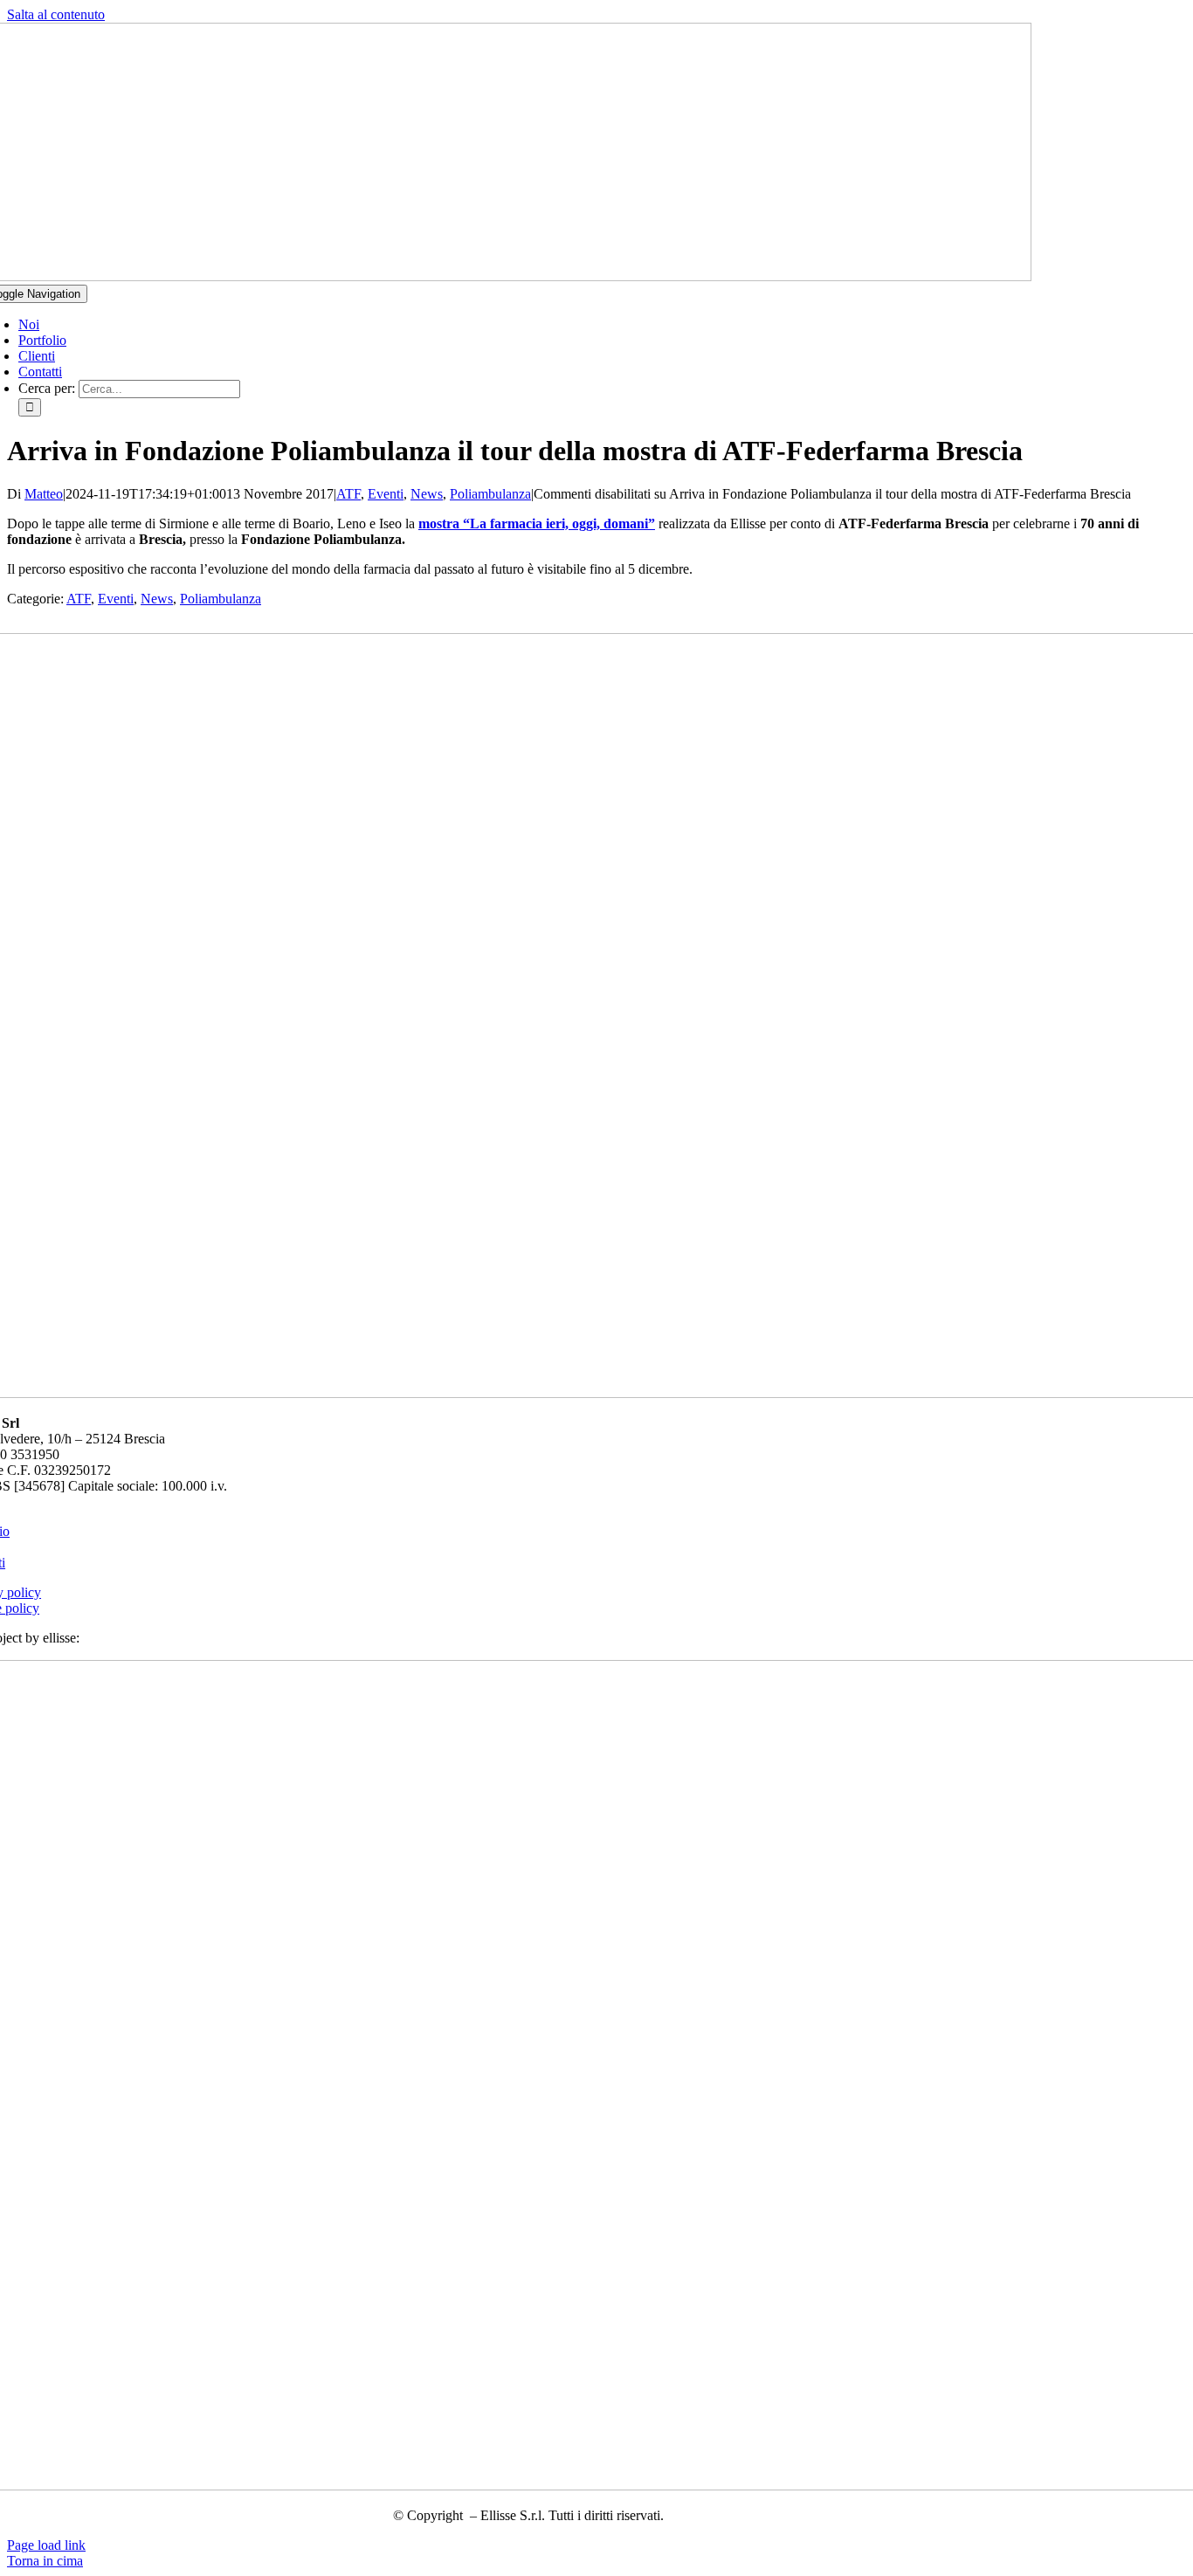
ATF (348, 494)
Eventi (386, 494)
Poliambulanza (490, 494)
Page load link (46, 2545)
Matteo (44, 494)
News (427, 494)
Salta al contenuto (56, 14)
